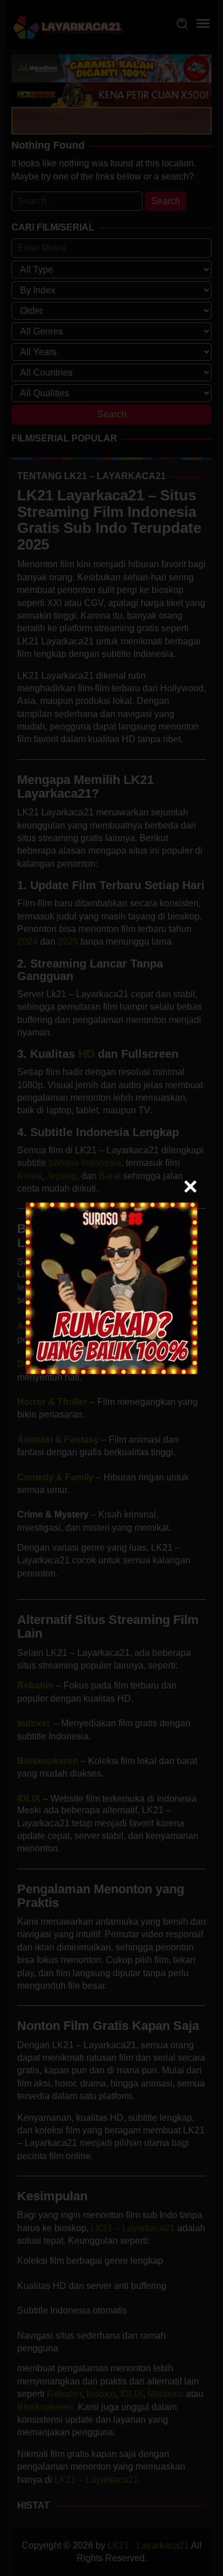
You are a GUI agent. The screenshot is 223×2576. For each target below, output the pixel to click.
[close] (190, 1187)
